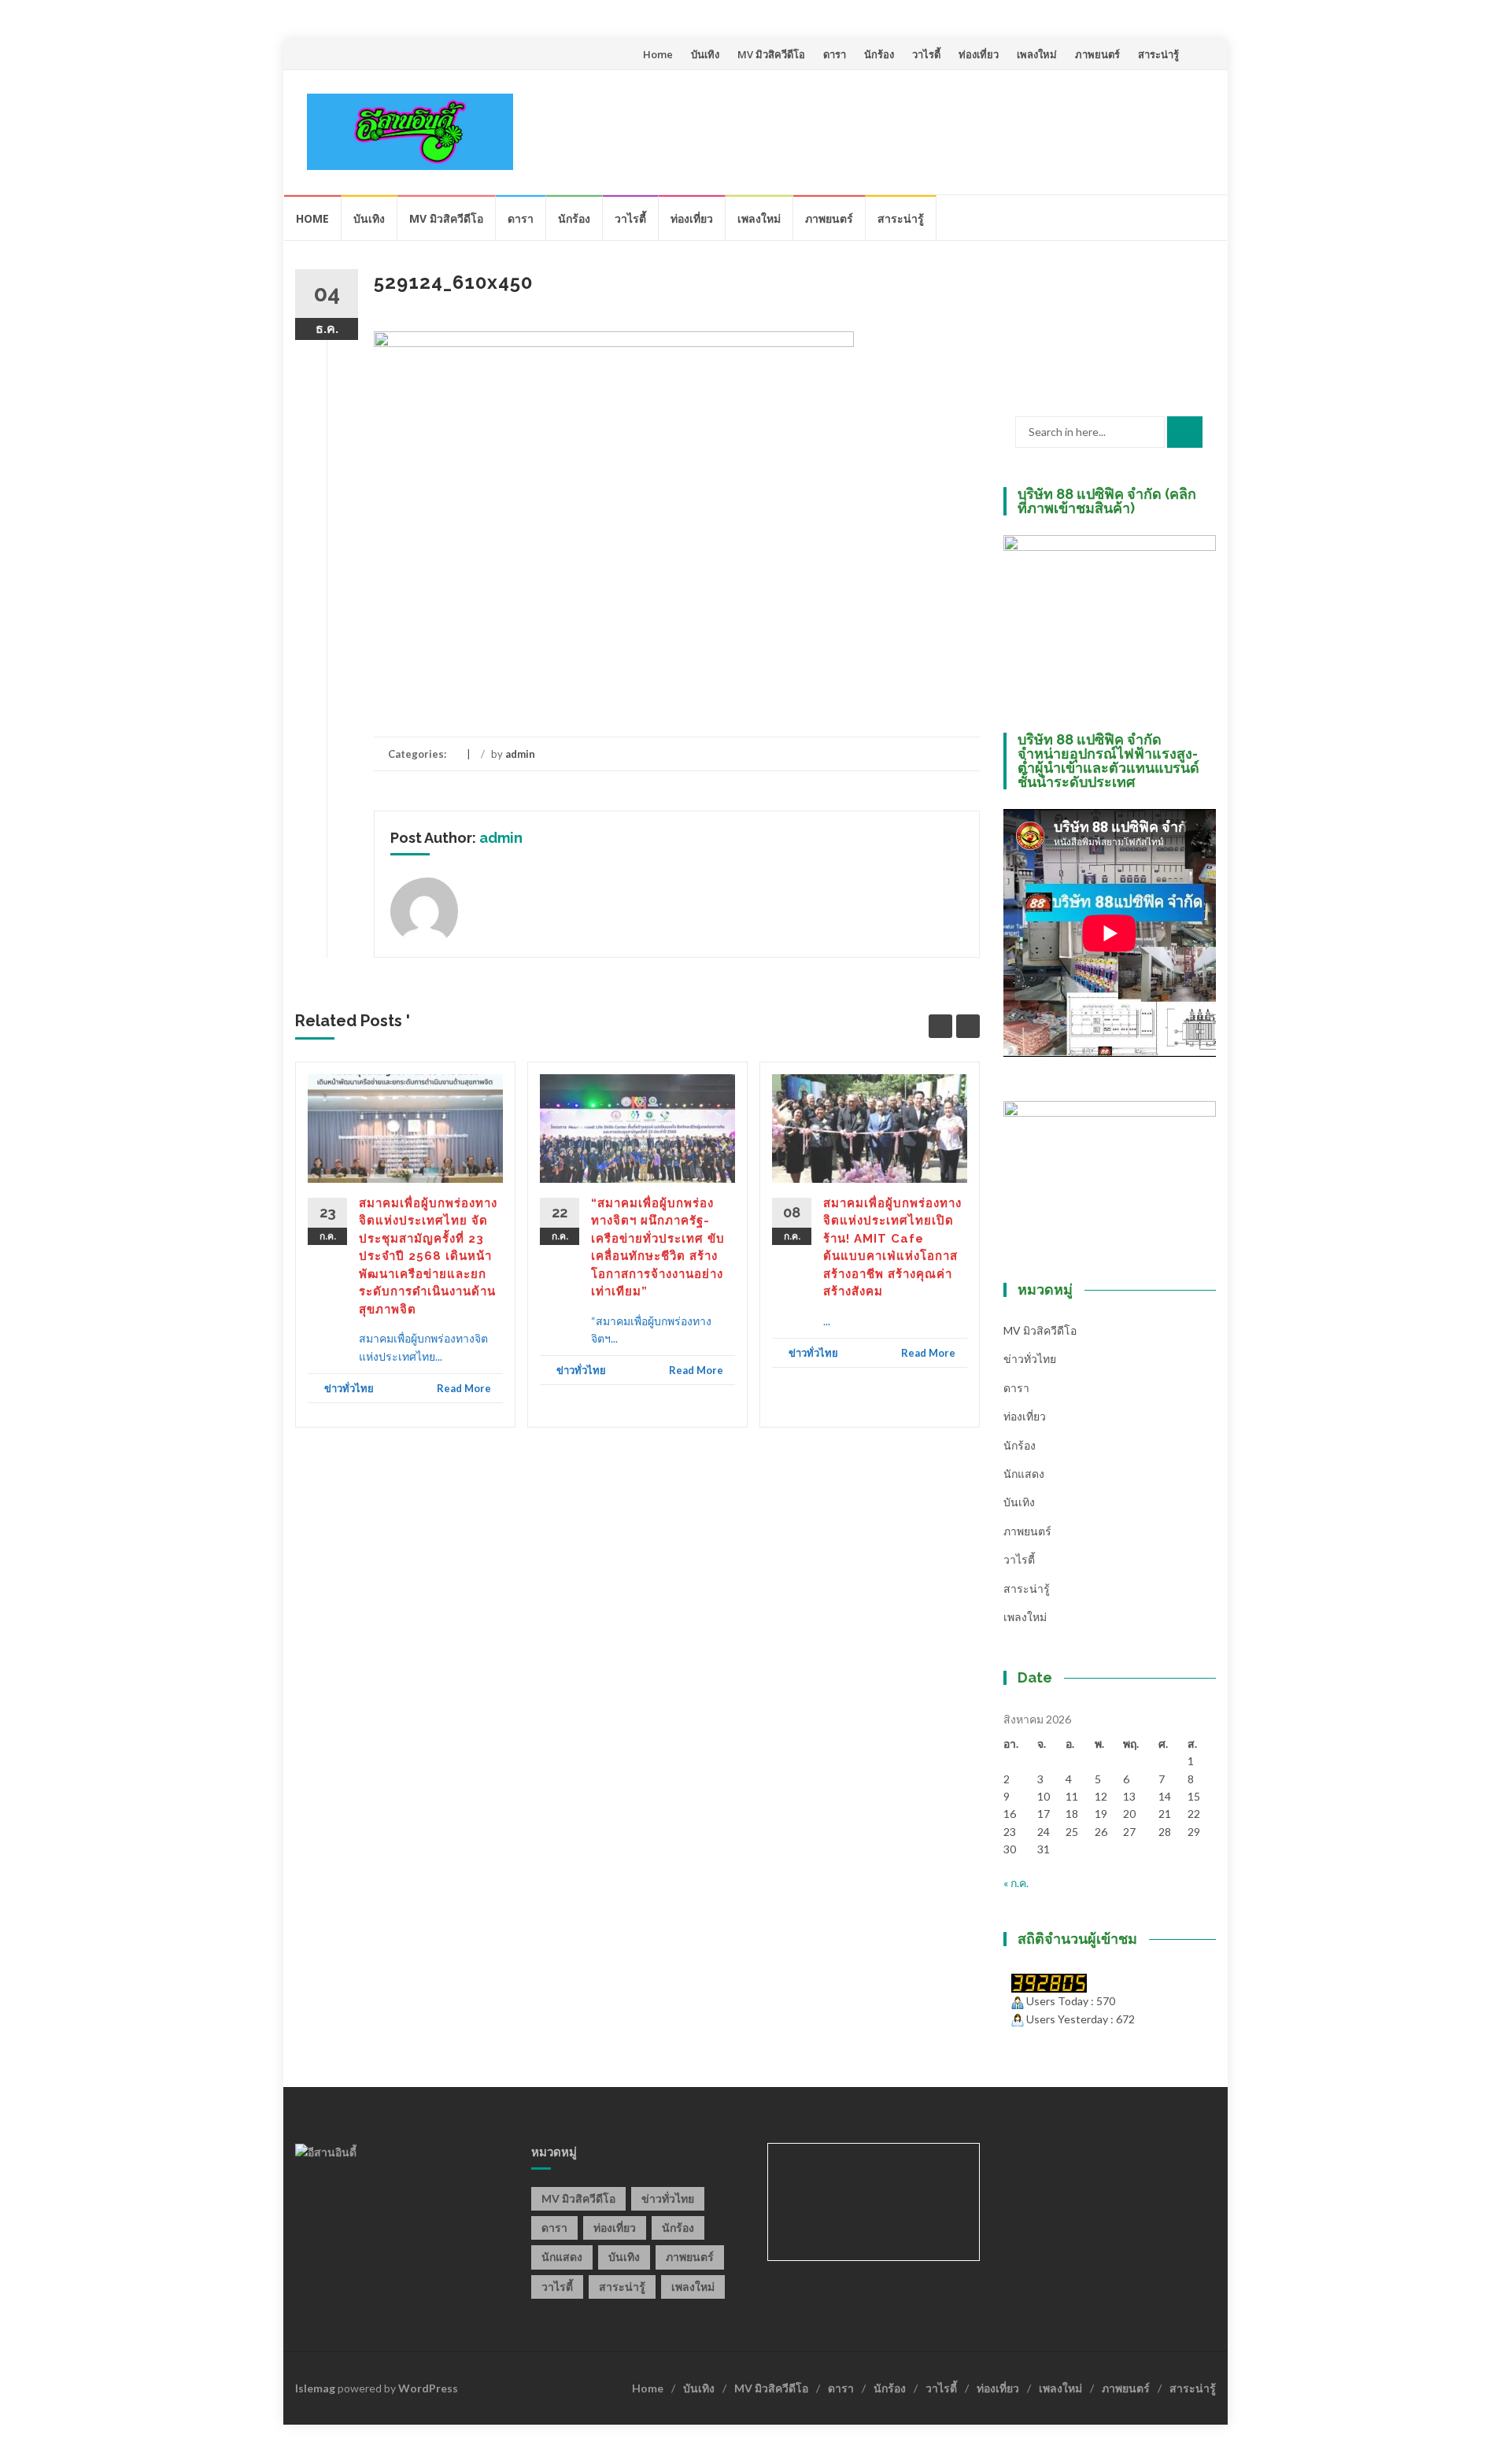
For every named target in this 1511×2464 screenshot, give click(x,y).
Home (658, 54)
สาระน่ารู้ (1158, 54)
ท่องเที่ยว (979, 54)
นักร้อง (879, 54)
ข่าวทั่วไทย (349, 1388)
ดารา (835, 54)
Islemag (315, 2388)
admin (520, 754)
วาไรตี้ (926, 54)
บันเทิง (705, 54)
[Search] (1185, 432)
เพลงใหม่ (1037, 54)
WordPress (428, 2388)
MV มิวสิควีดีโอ (771, 54)
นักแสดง (1024, 1474)
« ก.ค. (1016, 1883)
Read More (464, 1388)
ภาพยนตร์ (1097, 54)
